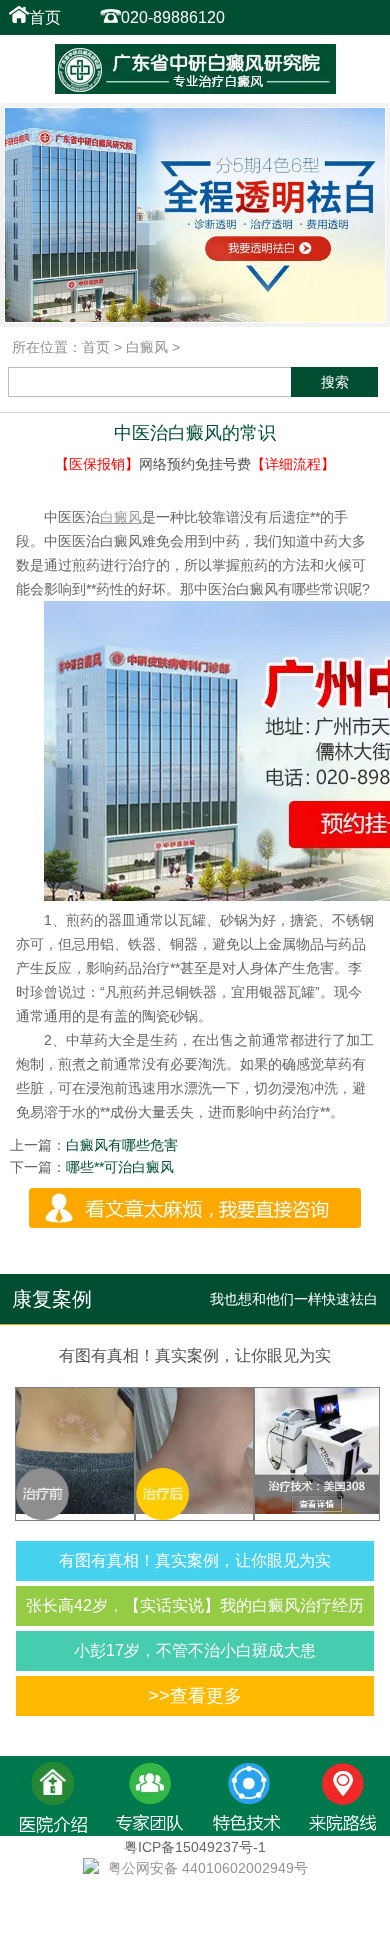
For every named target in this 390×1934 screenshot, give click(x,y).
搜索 (335, 382)
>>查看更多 (195, 1696)
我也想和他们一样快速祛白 (294, 1299)
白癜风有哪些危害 (122, 1145)
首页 (45, 17)
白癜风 (147, 347)
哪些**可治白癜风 (120, 1167)
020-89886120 (173, 17)
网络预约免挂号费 (195, 464)
